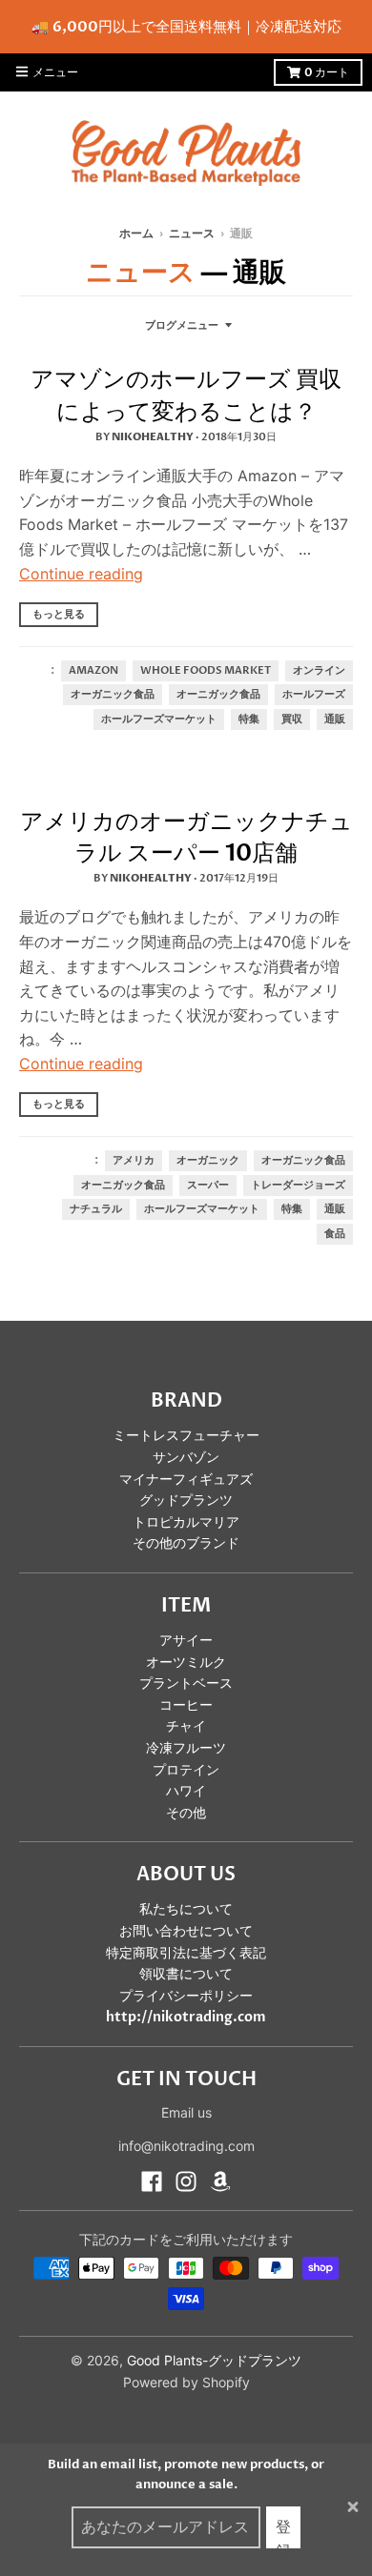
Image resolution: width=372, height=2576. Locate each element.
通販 (335, 720)
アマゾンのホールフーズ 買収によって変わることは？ (186, 396)
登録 (283, 2533)
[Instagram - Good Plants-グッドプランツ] (186, 2181)
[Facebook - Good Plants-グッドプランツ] (152, 2181)
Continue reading (81, 574)
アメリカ (134, 1161)
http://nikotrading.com (186, 2017)
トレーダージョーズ (298, 1186)
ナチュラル (96, 1209)
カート (327, 72)
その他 (186, 1813)
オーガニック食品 (113, 695)
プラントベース (186, 1684)
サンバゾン (186, 1458)
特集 (249, 720)
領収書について (186, 1974)
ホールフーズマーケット (159, 720)
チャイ (186, 1726)
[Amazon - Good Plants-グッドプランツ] (220, 2181)
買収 (292, 720)
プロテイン (186, 1770)
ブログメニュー (182, 325)
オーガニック (208, 1161)
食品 (335, 1234)
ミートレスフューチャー (186, 1436)
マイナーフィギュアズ (186, 1480)
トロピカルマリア (186, 1522)
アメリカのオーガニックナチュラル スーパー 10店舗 (186, 838)
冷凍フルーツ (186, 1748)
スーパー (208, 1186)
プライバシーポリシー (186, 1996)
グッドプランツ (186, 1501)
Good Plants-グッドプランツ (214, 2360)
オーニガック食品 (218, 695)
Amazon (93, 671)
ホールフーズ (314, 695)
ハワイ (186, 1791)
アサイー (186, 1641)
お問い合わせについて (186, 1931)
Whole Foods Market (206, 671)
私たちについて (186, 1909)
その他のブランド (186, 1543)
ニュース (192, 233)
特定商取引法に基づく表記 (186, 1953)
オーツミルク (186, 1663)
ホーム (136, 233)
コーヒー (186, 1705)
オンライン (319, 671)
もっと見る (59, 614)
